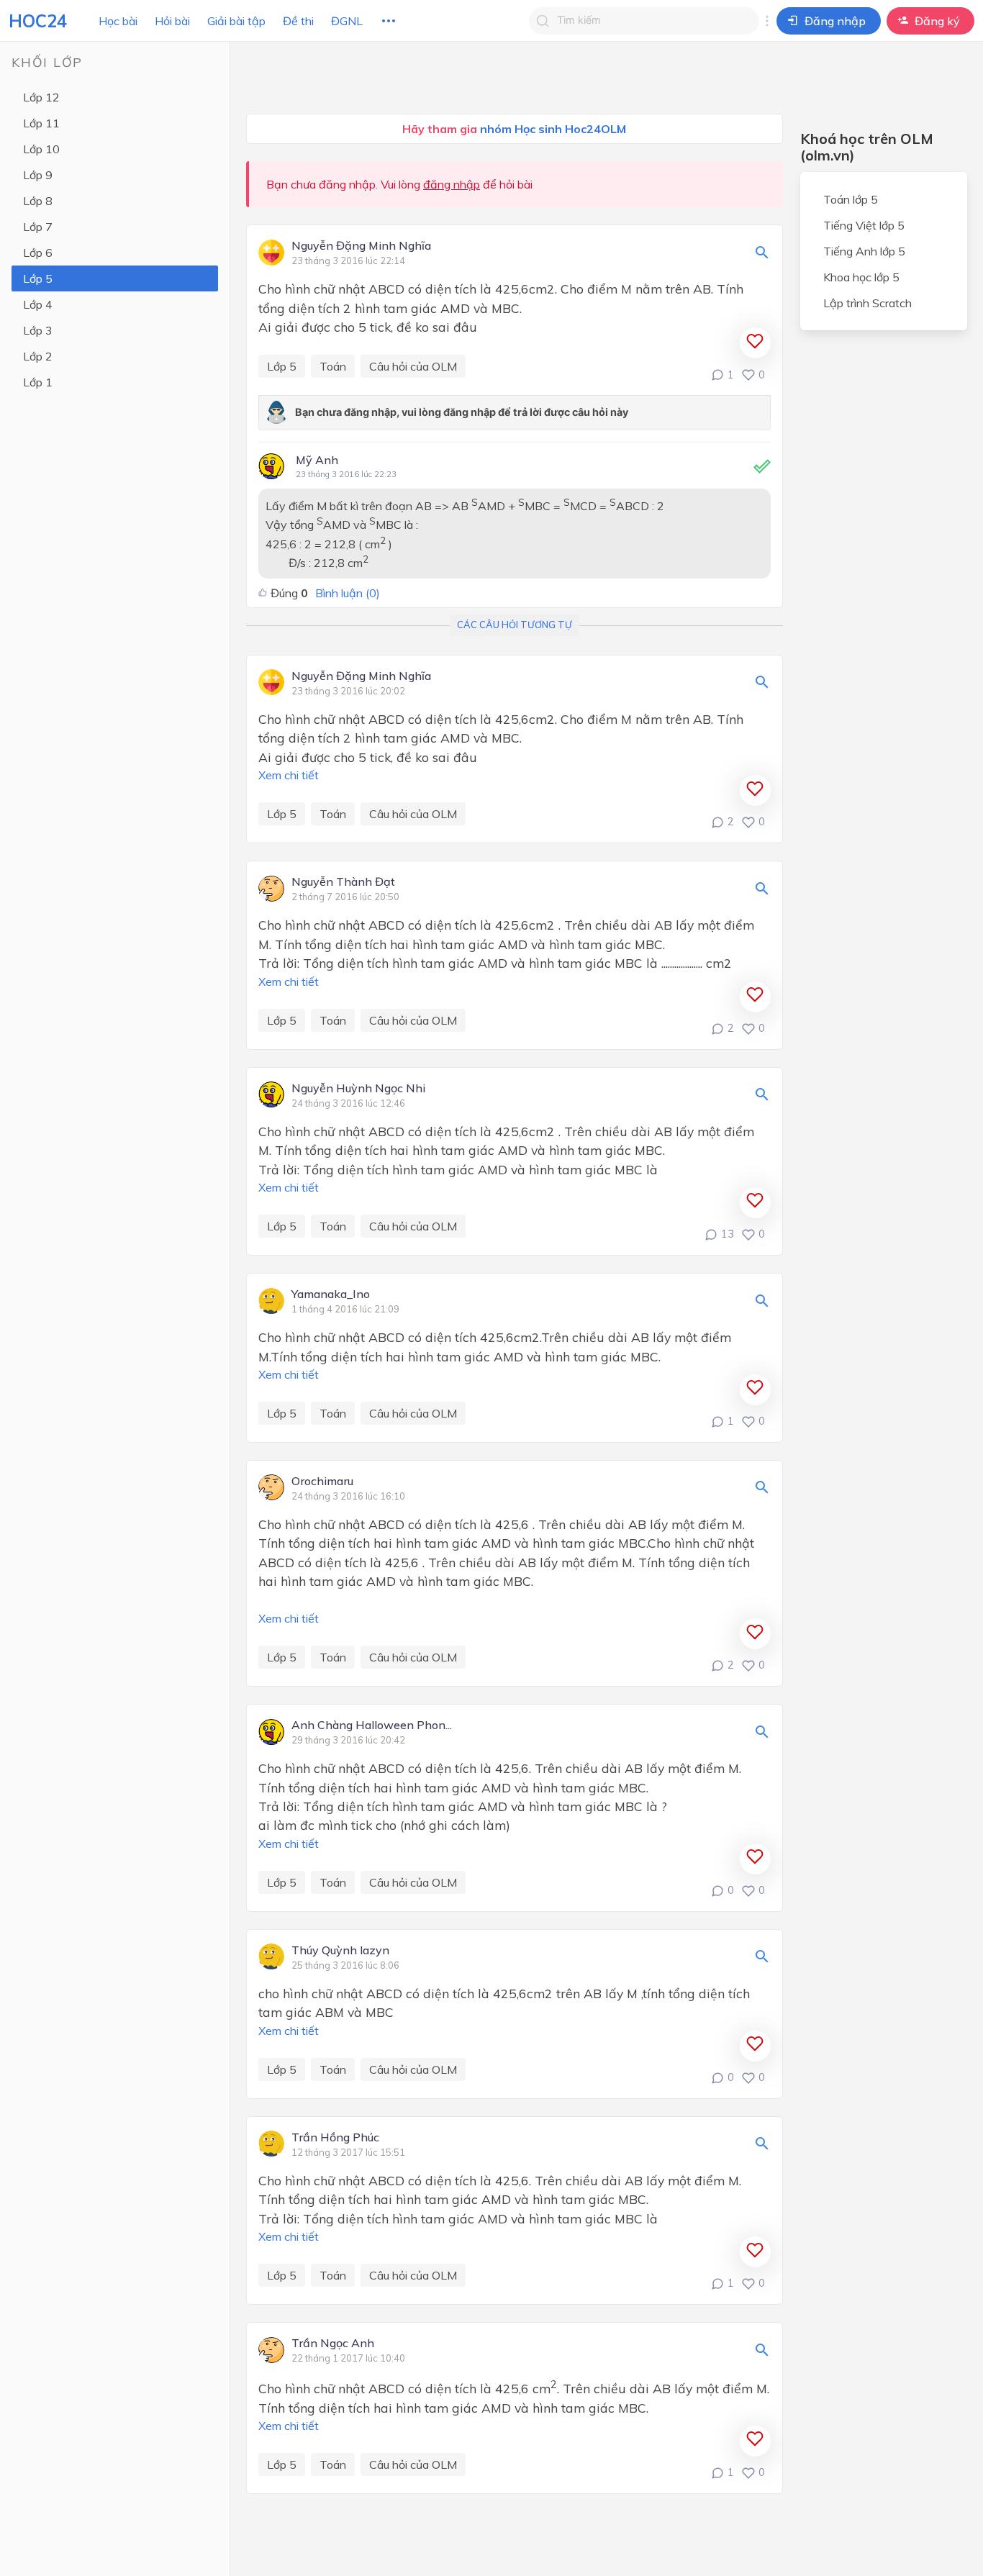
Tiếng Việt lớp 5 (864, 225)
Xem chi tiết (289, 775)
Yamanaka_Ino (331, 1294)
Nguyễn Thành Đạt (343, 882)
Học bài (118, 21)
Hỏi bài (172, 21)
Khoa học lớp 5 (861, 277)
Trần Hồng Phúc (335, 2138)
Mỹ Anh (317, 460)
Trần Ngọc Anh (333, 2344)
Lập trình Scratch (868, 303)
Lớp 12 (41, 97)
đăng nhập (452, 184)
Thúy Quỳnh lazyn (340, 1951)
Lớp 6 (38, 253)
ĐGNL (347, 21)
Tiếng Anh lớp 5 (864, 251)
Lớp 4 (38, 304)
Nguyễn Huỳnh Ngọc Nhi (358, 1089)
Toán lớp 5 (851, 199)
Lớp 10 (41, 149)
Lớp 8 (38, 201)
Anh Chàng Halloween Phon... (372, 1725)
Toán (333, 366)
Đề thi (298, 21)
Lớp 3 (38, 330)
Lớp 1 (38, 382)
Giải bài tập (236, 21)
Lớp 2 (38, 356)
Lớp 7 (38, 227)
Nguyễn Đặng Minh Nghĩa (361, 246)
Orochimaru (322, 1482)
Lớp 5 (38, 278)
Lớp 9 (38, 175)
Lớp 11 (41, 123)
